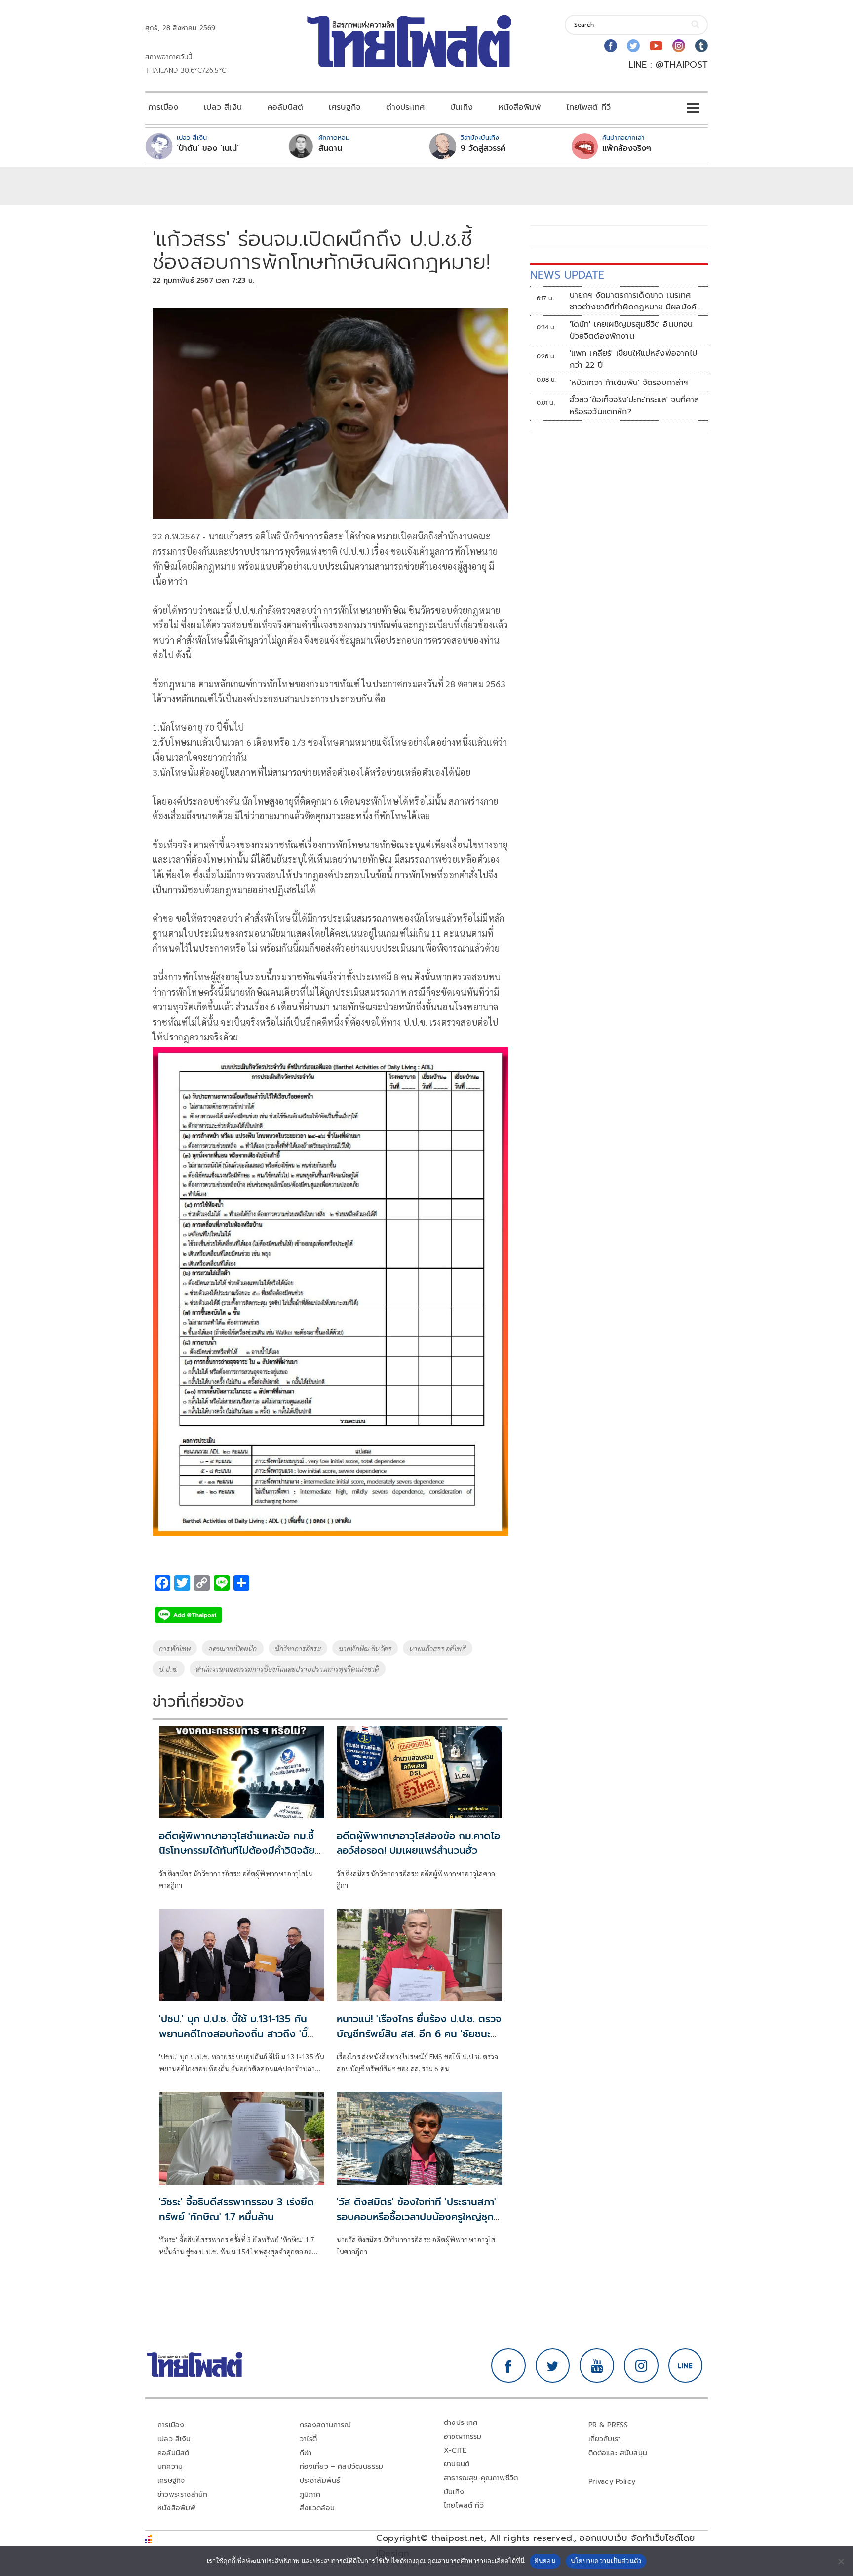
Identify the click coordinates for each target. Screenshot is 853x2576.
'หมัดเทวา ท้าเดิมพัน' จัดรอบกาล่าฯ (629, 383)
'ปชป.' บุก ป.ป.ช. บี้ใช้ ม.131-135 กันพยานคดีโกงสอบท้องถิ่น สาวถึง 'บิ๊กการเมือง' (233, 2034)
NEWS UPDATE (567, 275)
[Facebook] (611, 46)
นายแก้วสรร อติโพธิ (438, 1648)
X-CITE (455, 2450)
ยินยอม (545, 2561)
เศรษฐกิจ (345, 107)
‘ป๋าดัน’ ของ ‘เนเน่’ (208, 148)
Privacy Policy (612, 2481)
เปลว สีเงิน (223, 107)
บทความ (170, 2467)
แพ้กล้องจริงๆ (627, 148)
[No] (841, 2561)
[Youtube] (656, 46)
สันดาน (330, 148)
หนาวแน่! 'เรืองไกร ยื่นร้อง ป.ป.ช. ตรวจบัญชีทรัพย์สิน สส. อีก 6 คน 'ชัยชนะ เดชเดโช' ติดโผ (419, 2034)
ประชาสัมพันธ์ (320, 2480)
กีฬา (306, 2453)
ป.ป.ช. (169, 1669)
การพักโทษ (175, 1648)
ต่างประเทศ (405, 107)
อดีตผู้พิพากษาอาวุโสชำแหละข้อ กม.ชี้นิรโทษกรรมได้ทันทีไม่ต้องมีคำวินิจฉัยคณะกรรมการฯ (237, 1850)
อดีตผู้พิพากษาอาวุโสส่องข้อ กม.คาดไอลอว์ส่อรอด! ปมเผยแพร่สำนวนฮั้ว (418, 1843)
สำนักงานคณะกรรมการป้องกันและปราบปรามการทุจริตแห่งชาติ (288, 1669)
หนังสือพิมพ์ (520, 107)
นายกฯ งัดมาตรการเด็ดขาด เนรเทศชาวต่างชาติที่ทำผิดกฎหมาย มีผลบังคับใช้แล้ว (636, 301)
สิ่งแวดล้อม (317, 2508)
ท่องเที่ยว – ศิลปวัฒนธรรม (342, 2467)
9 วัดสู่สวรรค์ (483, 148)
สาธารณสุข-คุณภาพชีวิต (481, 2478)
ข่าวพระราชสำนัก (182, 2494)
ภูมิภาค (310, 2494)
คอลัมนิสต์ (285, 107)
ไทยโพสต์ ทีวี (588, 107)
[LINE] (686, 2366)
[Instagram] (679, 46)
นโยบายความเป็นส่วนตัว (606, 2561)
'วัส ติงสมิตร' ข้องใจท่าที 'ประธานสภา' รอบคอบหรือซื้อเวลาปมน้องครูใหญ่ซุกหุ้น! (416, 2217)
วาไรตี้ (309, 2439)
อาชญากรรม (463, 2437)
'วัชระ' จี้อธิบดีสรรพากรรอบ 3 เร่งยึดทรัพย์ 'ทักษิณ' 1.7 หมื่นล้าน (236, 2209)
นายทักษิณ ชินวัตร (365, 1648)
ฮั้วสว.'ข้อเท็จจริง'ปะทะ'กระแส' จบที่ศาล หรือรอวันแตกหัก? (635, 406)
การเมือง (163, 107)
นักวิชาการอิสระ (298, 1648)
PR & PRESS (608, 2425)
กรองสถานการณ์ (326, 2425)
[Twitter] (633, 46)
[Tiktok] (701, 46)
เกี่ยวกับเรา (605, 2439)
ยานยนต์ (457, 2464)
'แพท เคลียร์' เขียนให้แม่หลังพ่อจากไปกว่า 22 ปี (633, 359)
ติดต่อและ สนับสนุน (618, 2453)
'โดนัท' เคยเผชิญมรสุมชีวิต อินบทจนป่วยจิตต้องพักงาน (631, 330)
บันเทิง (462, 107)
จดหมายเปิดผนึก (233, 1648)
